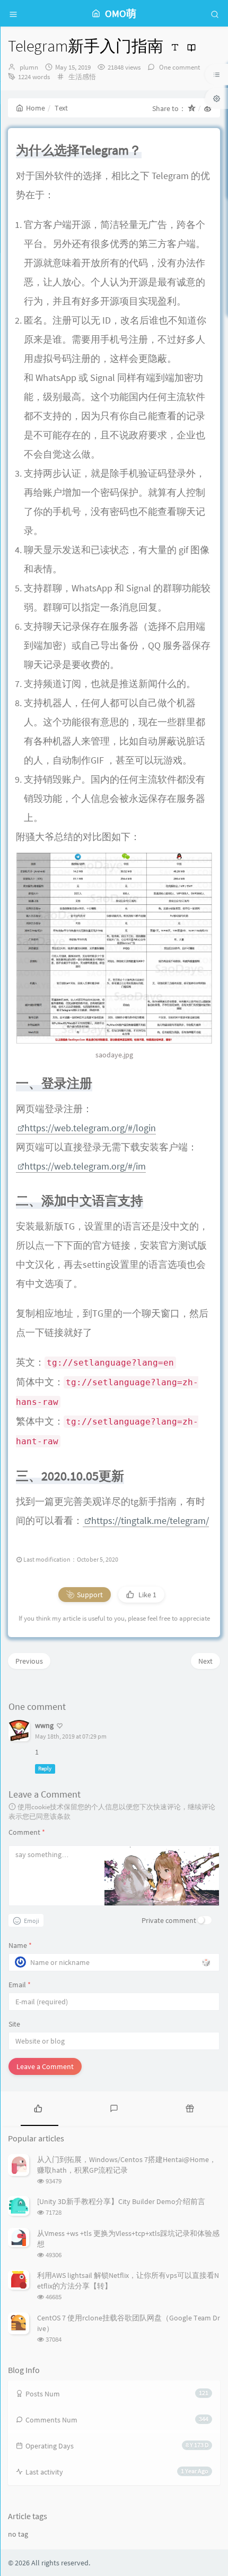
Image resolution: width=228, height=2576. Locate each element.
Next (205, 1661)
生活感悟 (82, 77)
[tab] (38, 2107)
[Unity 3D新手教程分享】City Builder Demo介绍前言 (121, 2201)
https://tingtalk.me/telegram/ (150, 1520)
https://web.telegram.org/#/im (85, 1166)
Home (36, 108)
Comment (27, 1832)
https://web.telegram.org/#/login (90, 1128)
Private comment (169, 1920)
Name (20, 1945)
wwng (44, 1725)
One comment (179, 67)
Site (14, 2024)
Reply (45, 1769)
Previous (29, 1661)
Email (20, 1985)
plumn (29, 67)
